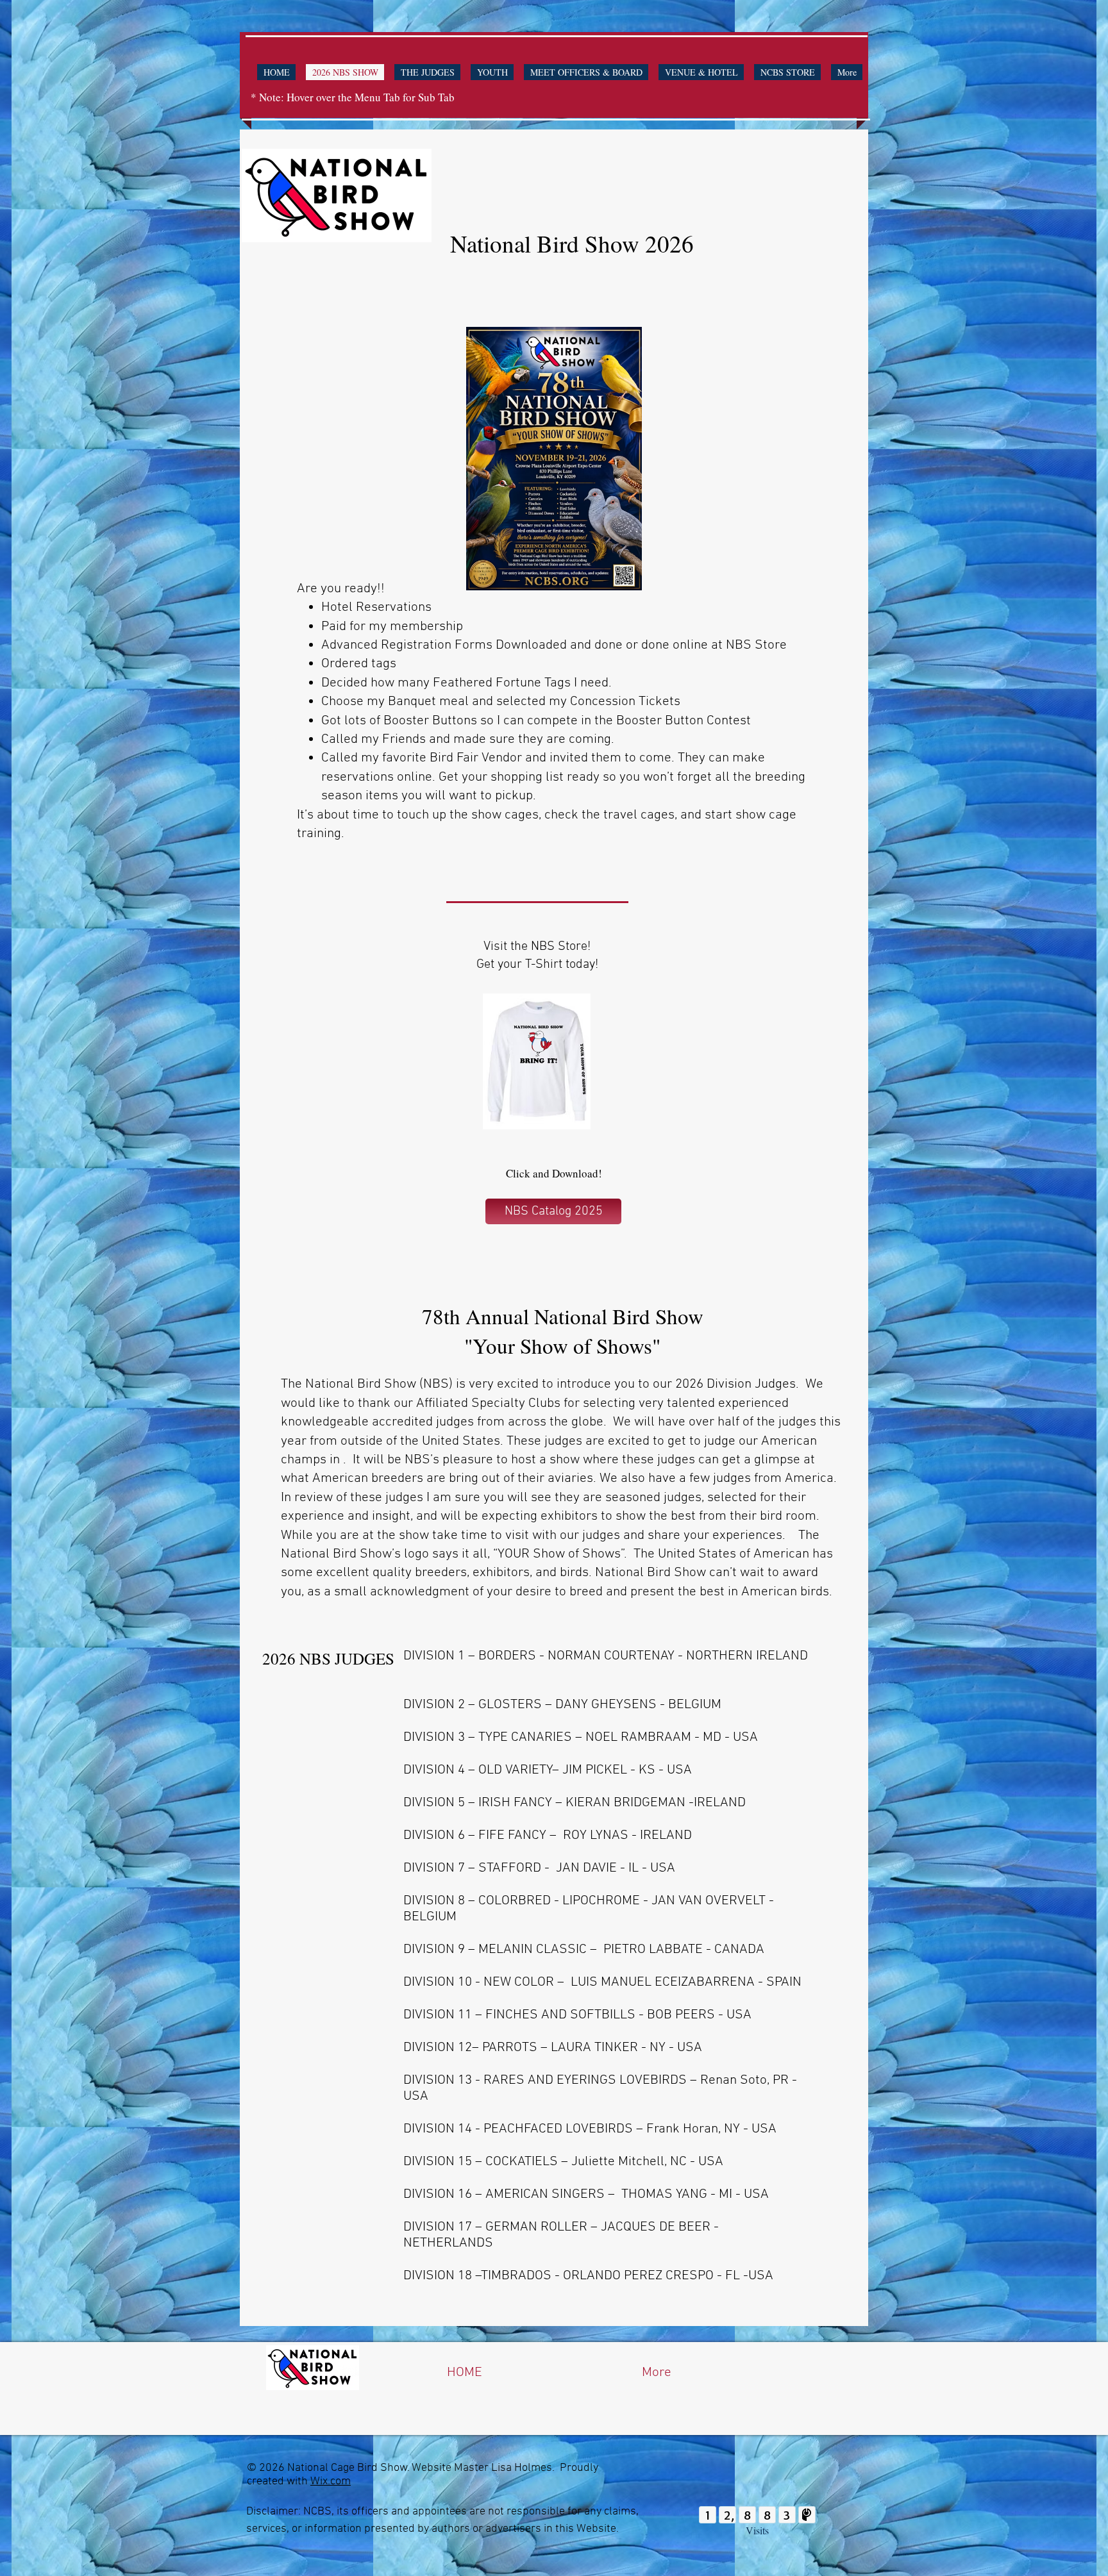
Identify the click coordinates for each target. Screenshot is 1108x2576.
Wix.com (331, 2481)
